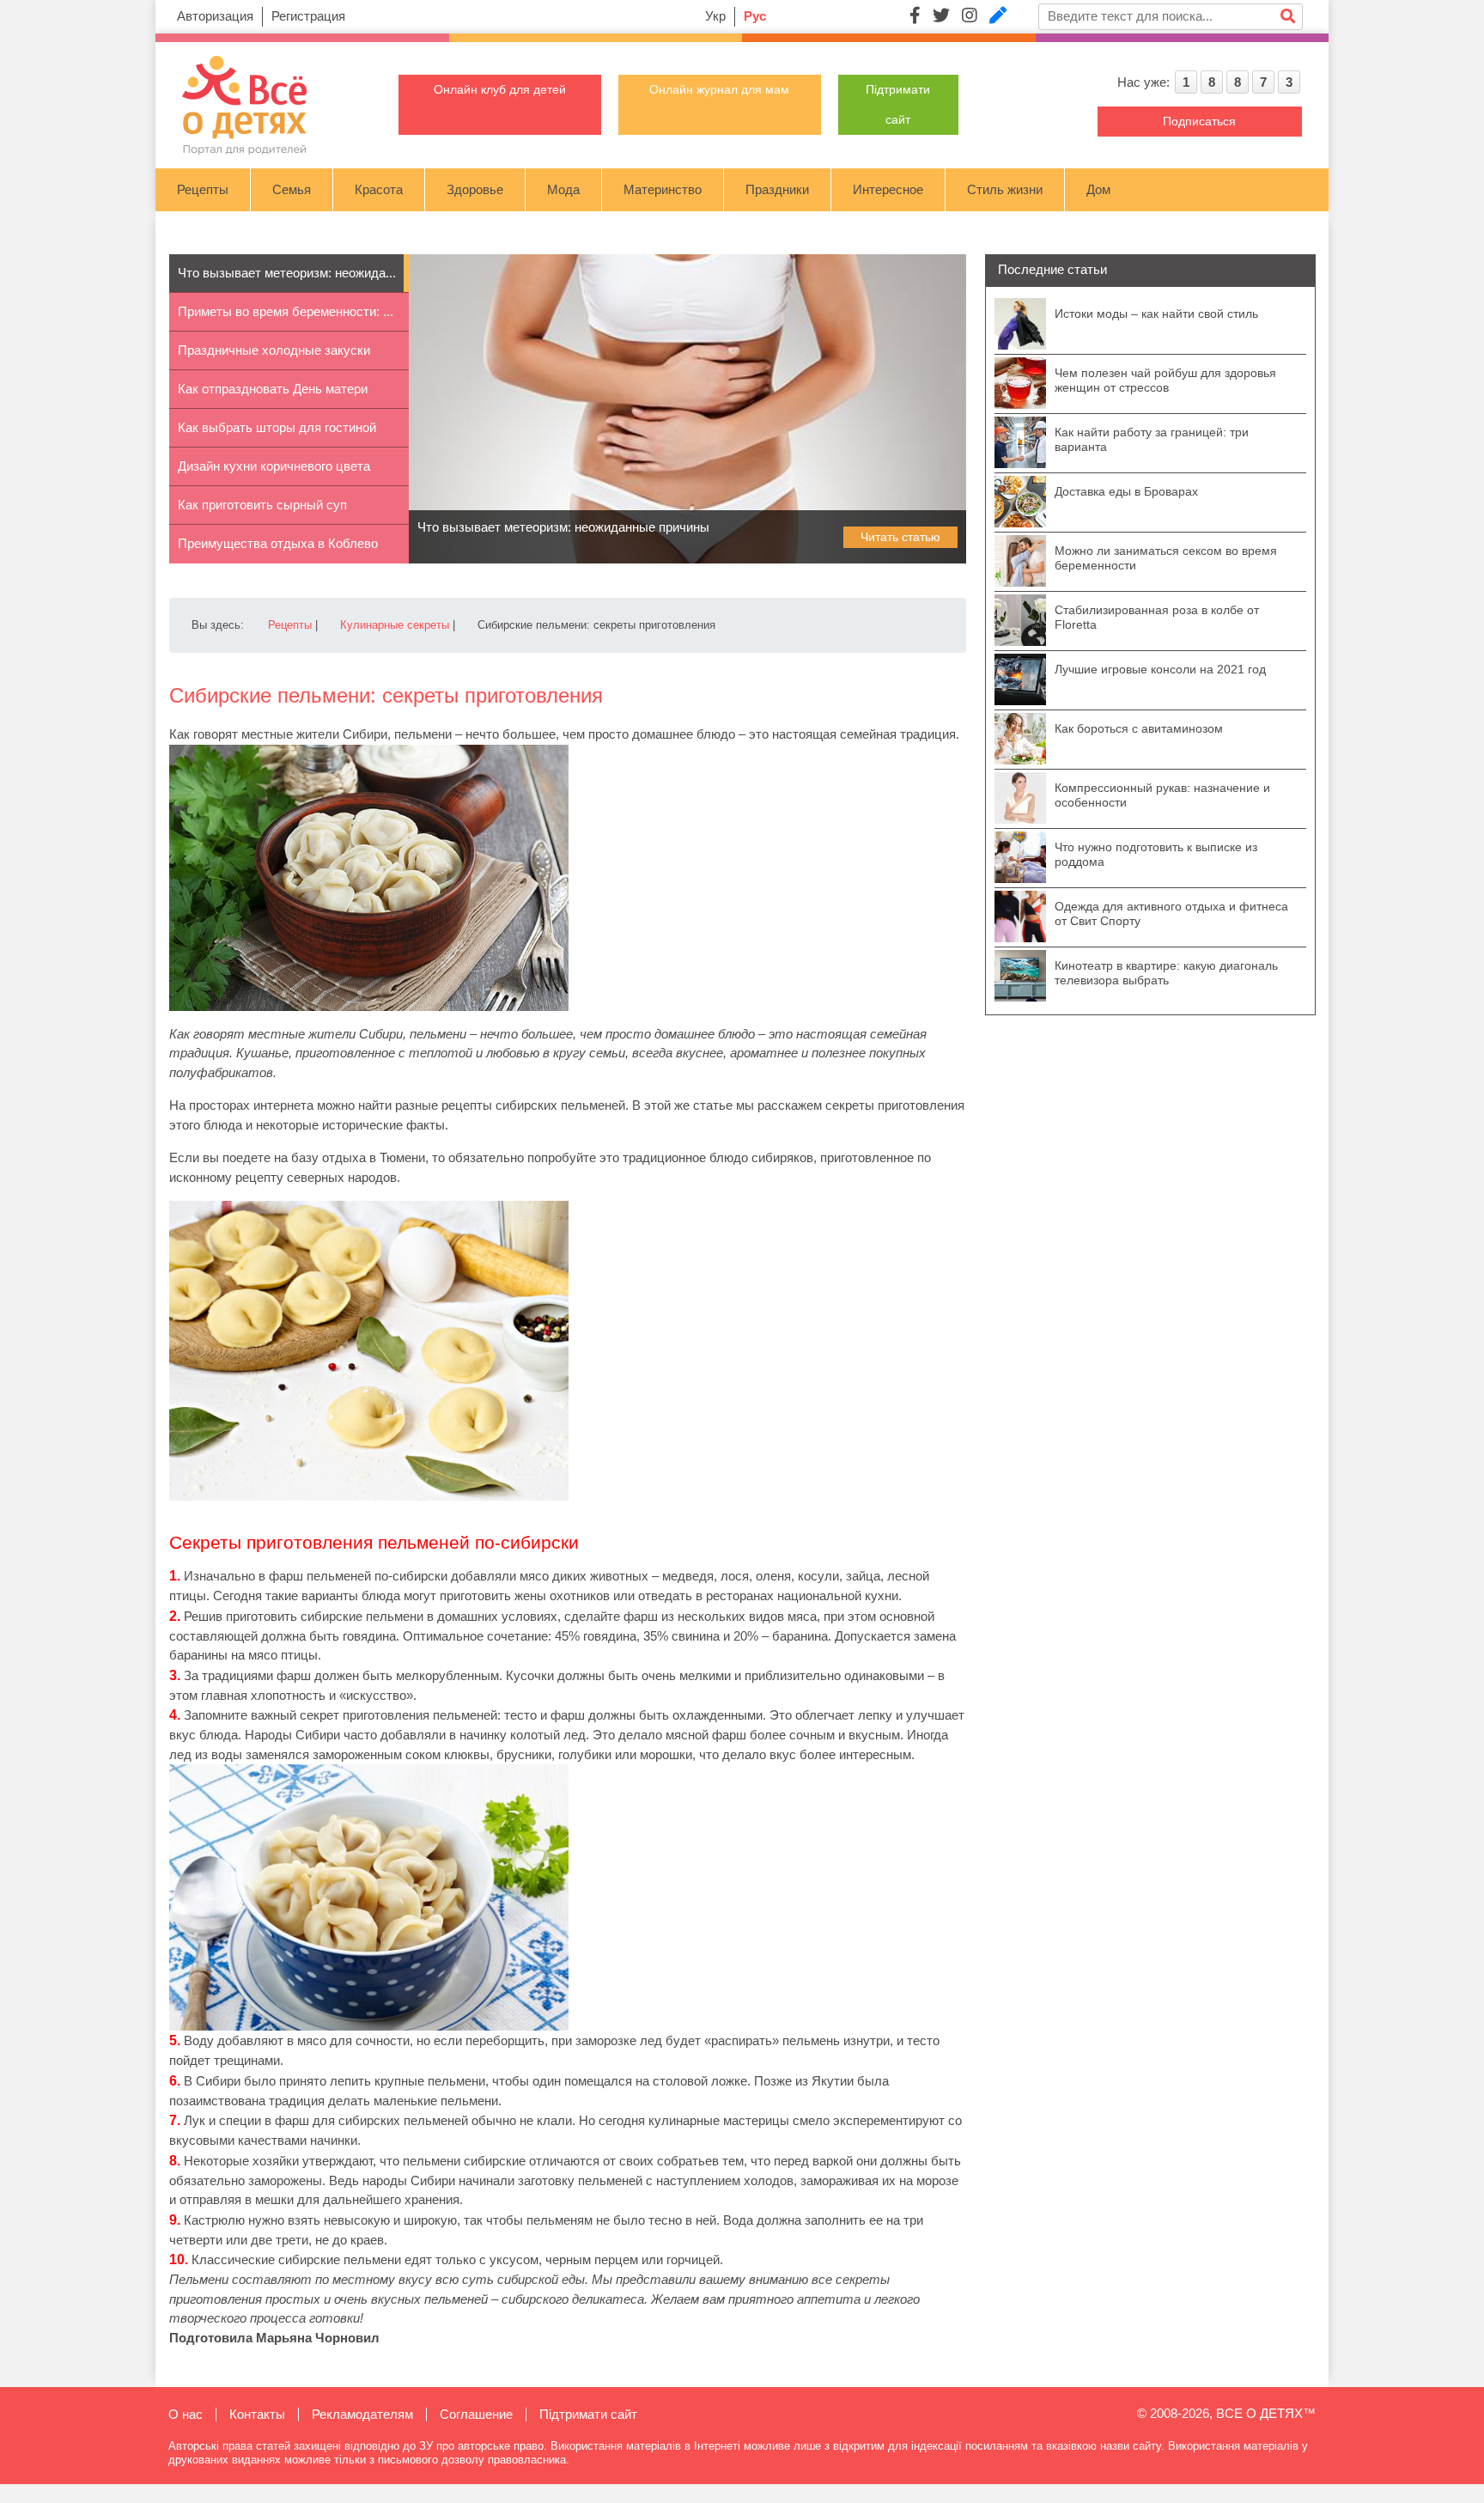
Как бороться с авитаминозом (1139, 728)
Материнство (663, 189)
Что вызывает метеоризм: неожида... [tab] (287, 273)
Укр (715, 16)
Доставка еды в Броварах (1126, 491)
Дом (1098, 189)
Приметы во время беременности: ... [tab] (286, 311)
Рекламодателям (362, 2414)
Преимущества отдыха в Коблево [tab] (278, 543)
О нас (185, 2414)
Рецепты (203, 189)
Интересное (888, 189)
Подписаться (1199, 121)
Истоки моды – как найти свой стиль (1156, 314)
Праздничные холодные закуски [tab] (274, 350)
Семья (292, 189)
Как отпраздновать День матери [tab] (273, 389)
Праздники (777, 189)
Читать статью (900, 537)
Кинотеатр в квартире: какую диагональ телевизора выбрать (1166, 973)
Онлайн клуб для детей (500, 89)
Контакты (257, 2414)
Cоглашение (476, 2414)
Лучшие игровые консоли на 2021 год (1160, 669)
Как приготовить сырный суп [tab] (262, 505)
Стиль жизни (1005, 189)
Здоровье (475, 189)
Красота (379, 189)
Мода (563, 189)
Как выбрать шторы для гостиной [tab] (277, 427)
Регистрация (308, 16)
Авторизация (215, 16)
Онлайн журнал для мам (719, 89)
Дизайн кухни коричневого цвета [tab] (274, 466)
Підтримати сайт (588, 2414)
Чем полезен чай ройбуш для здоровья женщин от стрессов (1165, 380)
